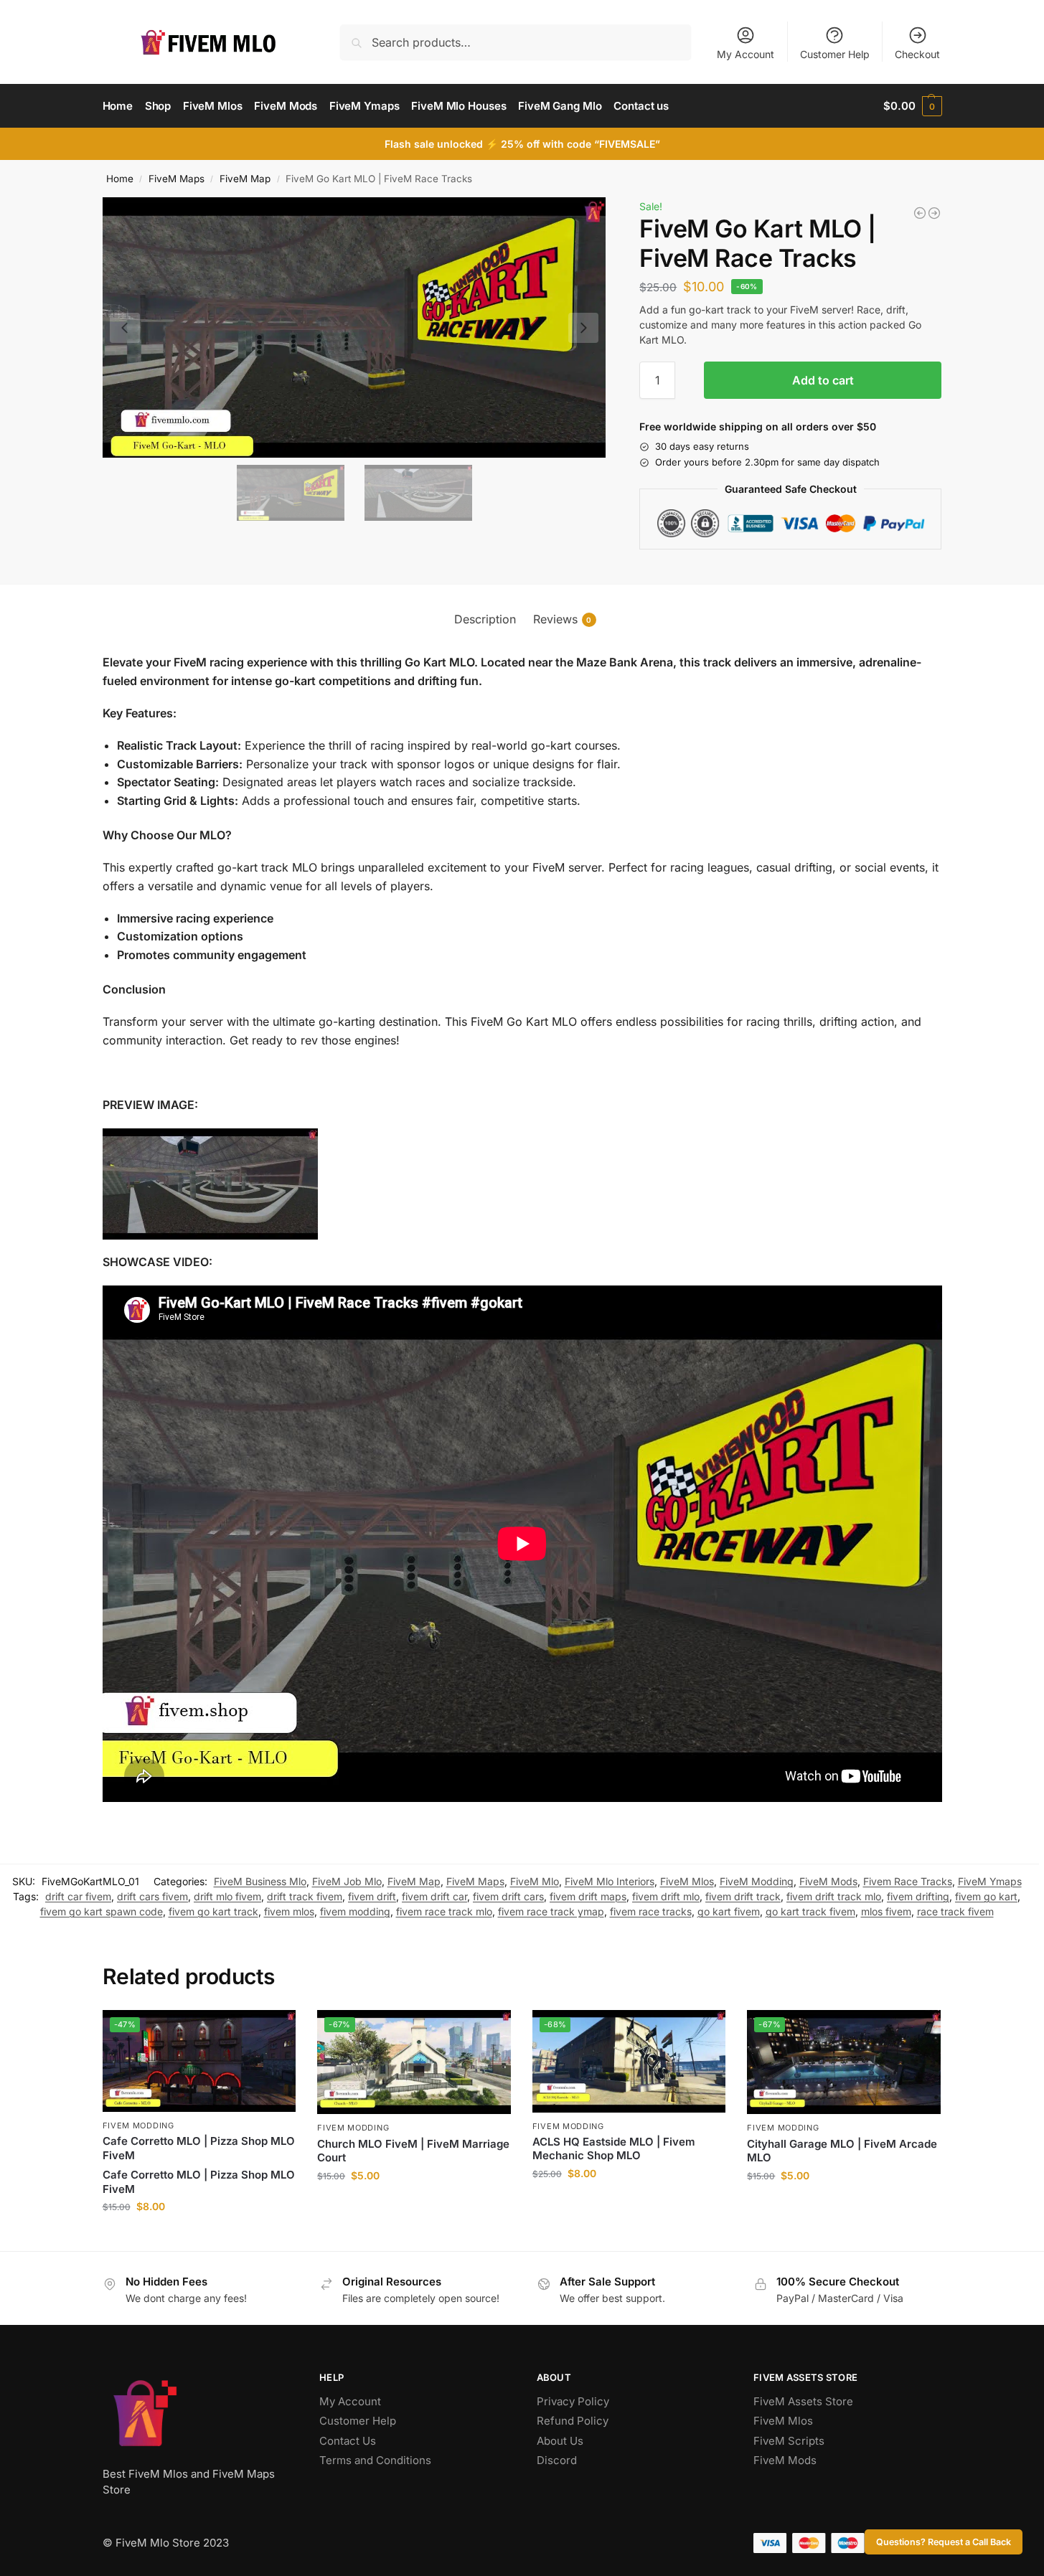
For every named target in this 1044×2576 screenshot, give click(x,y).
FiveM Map (245, 179)
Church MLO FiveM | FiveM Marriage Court (413, 2151)
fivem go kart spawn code (102, 1911)
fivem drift (372, 1896)
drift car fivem (78, 1896)
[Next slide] (583, 328)
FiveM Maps (177, 179)
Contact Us (348, 2441)
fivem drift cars (508, 1896)
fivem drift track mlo (834, 1896)
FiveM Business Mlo (260, 1881)
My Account (746, 54)
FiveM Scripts (789, 2441)
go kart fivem (729, 1911)
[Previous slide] (125, 328)
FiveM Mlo (535, 1881)
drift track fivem (305, 1896)
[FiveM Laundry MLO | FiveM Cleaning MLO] (920, 213)
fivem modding (355, 1911)
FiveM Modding (757, 1881)
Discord (557, 2460)
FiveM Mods (828, 1881)
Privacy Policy (573, 2401)
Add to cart (823, 380)
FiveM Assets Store (803, 2401)
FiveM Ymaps (990, 1881)
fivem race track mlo (444, 1911)
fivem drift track (743, 1896)
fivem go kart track (213, 1911)
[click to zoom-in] (354, 327)
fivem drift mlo (666, 1896)
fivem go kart (986, 1896)
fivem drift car (434, 1896)
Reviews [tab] (563, 619)
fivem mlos (289, 1911)
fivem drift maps (588, 1896)
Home (120, 179)
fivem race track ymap (551, 1911)
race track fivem (955, 1911)
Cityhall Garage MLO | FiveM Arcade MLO (842, 2151)
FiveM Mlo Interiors (610, 1881)
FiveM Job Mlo (347, 1881)
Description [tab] (485, 619)
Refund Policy (573, 2421)
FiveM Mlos (687, 1881)
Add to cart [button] (199, 2236)
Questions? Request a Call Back (944, 2542)
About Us (560, 2441)
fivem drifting (918, 1896)
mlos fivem (886, 1911)
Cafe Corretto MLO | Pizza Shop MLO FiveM (199, 2148)
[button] (912, 106)
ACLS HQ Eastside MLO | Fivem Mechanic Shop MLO (614, 2149)
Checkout (917, 54)
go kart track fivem (810, 1911)
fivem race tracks (651, 1911)
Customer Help (835, 54)
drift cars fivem (152, 1896)
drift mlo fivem (227, 1896)
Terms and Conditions (375, 2460)
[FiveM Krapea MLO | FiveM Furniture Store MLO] (934, 213)
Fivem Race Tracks (908, 1881)
